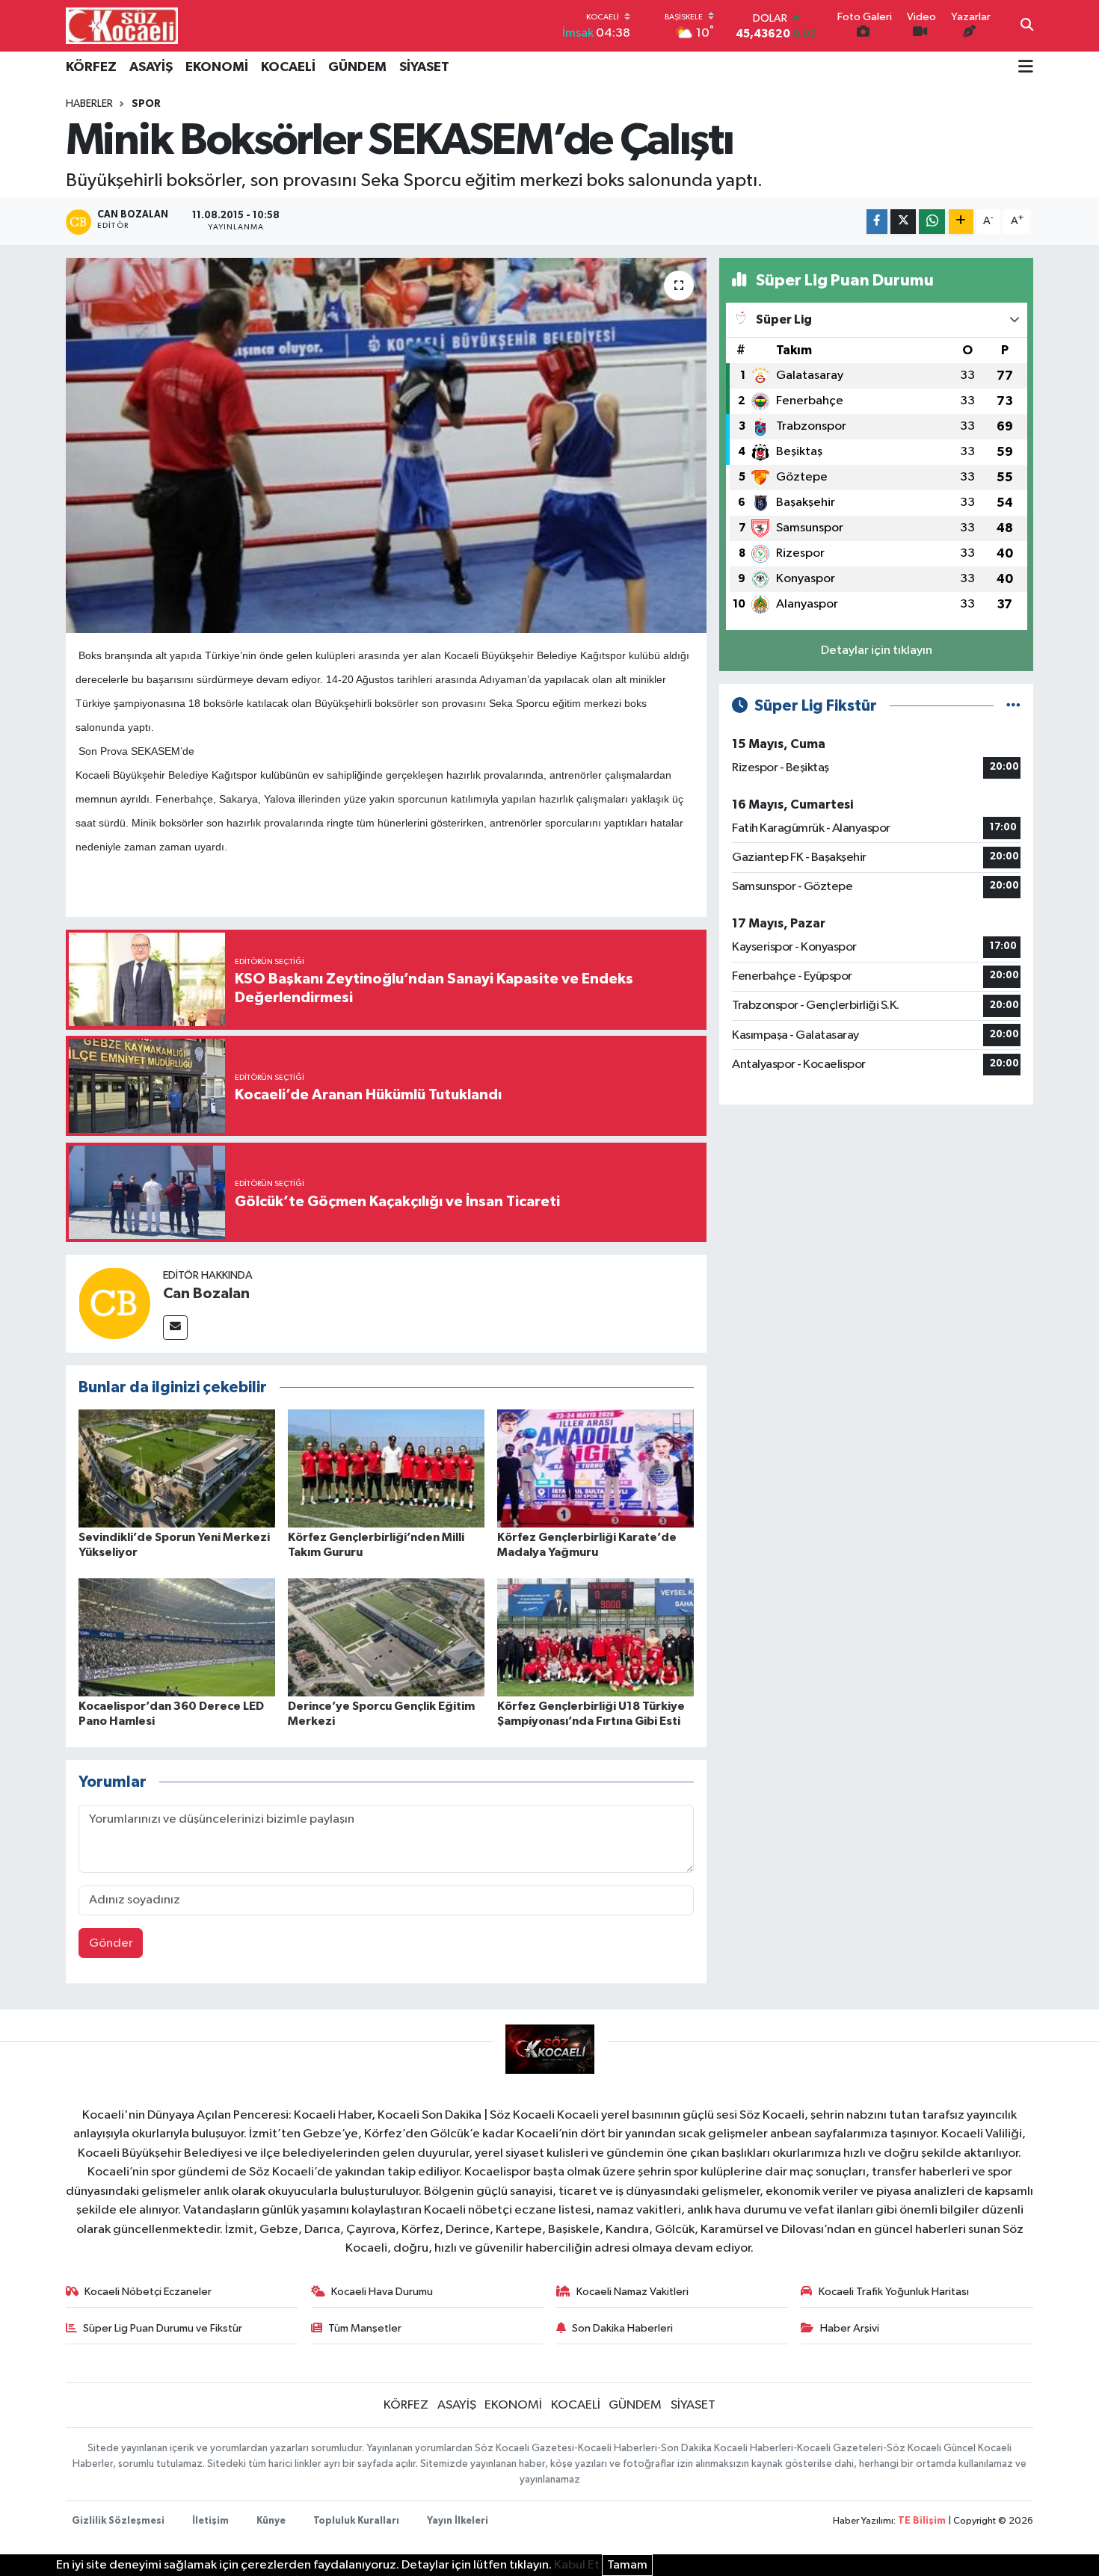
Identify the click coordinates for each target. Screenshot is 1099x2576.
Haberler (89, 104)
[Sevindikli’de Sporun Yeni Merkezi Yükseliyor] (177, 1468)
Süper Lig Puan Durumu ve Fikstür (163, 2328)
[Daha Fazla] (961, 222)
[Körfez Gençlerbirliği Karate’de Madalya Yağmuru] (595, 1468)
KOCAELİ (288, 67)
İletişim (210, 2521)
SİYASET (424, 67)
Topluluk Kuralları (356, 2521)
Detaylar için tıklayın (877, 651)
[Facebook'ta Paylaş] (877, 222)
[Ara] (1027, 26)
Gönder (111, 1943)
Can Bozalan (206, 1294)
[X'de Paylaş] (903, 222)
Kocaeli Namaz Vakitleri (632, 2292)
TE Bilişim (922, 2521)
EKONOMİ (217, 67)
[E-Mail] (175, 1328)
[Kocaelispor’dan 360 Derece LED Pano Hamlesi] (177, 1637)
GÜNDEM (357, 67)
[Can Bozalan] (114, 1303)
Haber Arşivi (850, 2328)
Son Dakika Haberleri (622, 2328)
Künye (271, 2521)
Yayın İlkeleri (458, 2521)
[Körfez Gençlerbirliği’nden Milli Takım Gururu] (386, 1468)
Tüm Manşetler (365, 2328)
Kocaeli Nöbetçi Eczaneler (148, 2292)
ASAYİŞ (151, 67)
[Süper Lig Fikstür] (1013, 706)
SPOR (146, 104)
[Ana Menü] (1026, 68)
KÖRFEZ (91, 67)
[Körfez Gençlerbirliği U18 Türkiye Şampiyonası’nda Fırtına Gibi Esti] (595, 1637)
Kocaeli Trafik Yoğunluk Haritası (894, 2292)
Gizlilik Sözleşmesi (118, 2521)
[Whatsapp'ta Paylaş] (932, 222)
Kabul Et (577, 2565)
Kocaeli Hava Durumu (382, 2292)
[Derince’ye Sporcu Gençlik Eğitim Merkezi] (386, 1637)
